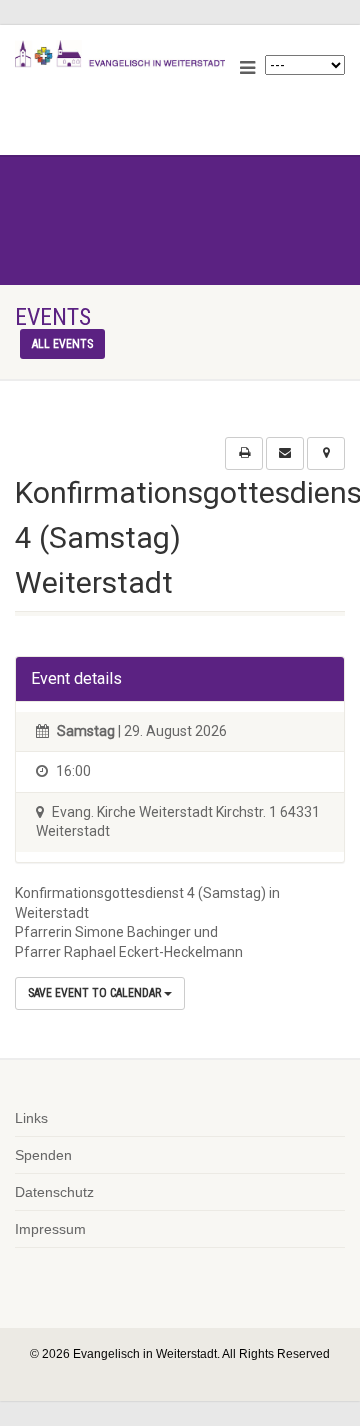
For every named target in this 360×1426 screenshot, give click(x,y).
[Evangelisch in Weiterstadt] (120, 54)
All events (62, 344)
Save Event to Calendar (96, 993)
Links (31, 1118)
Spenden (43, 1155)
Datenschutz (54, 1192)
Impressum (50, 1229)
